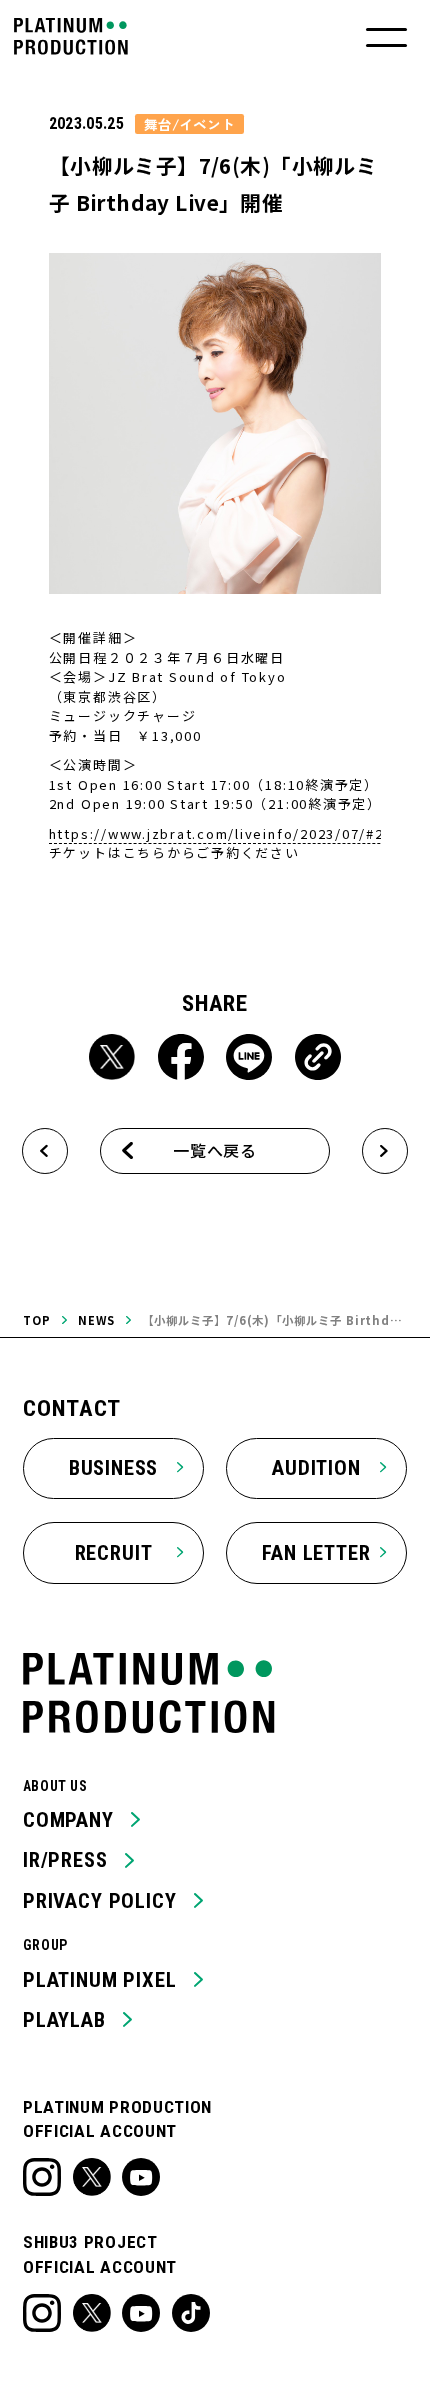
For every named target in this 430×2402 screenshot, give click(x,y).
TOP (37, 1320)
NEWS (96, 1320)
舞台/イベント (189, 124)
